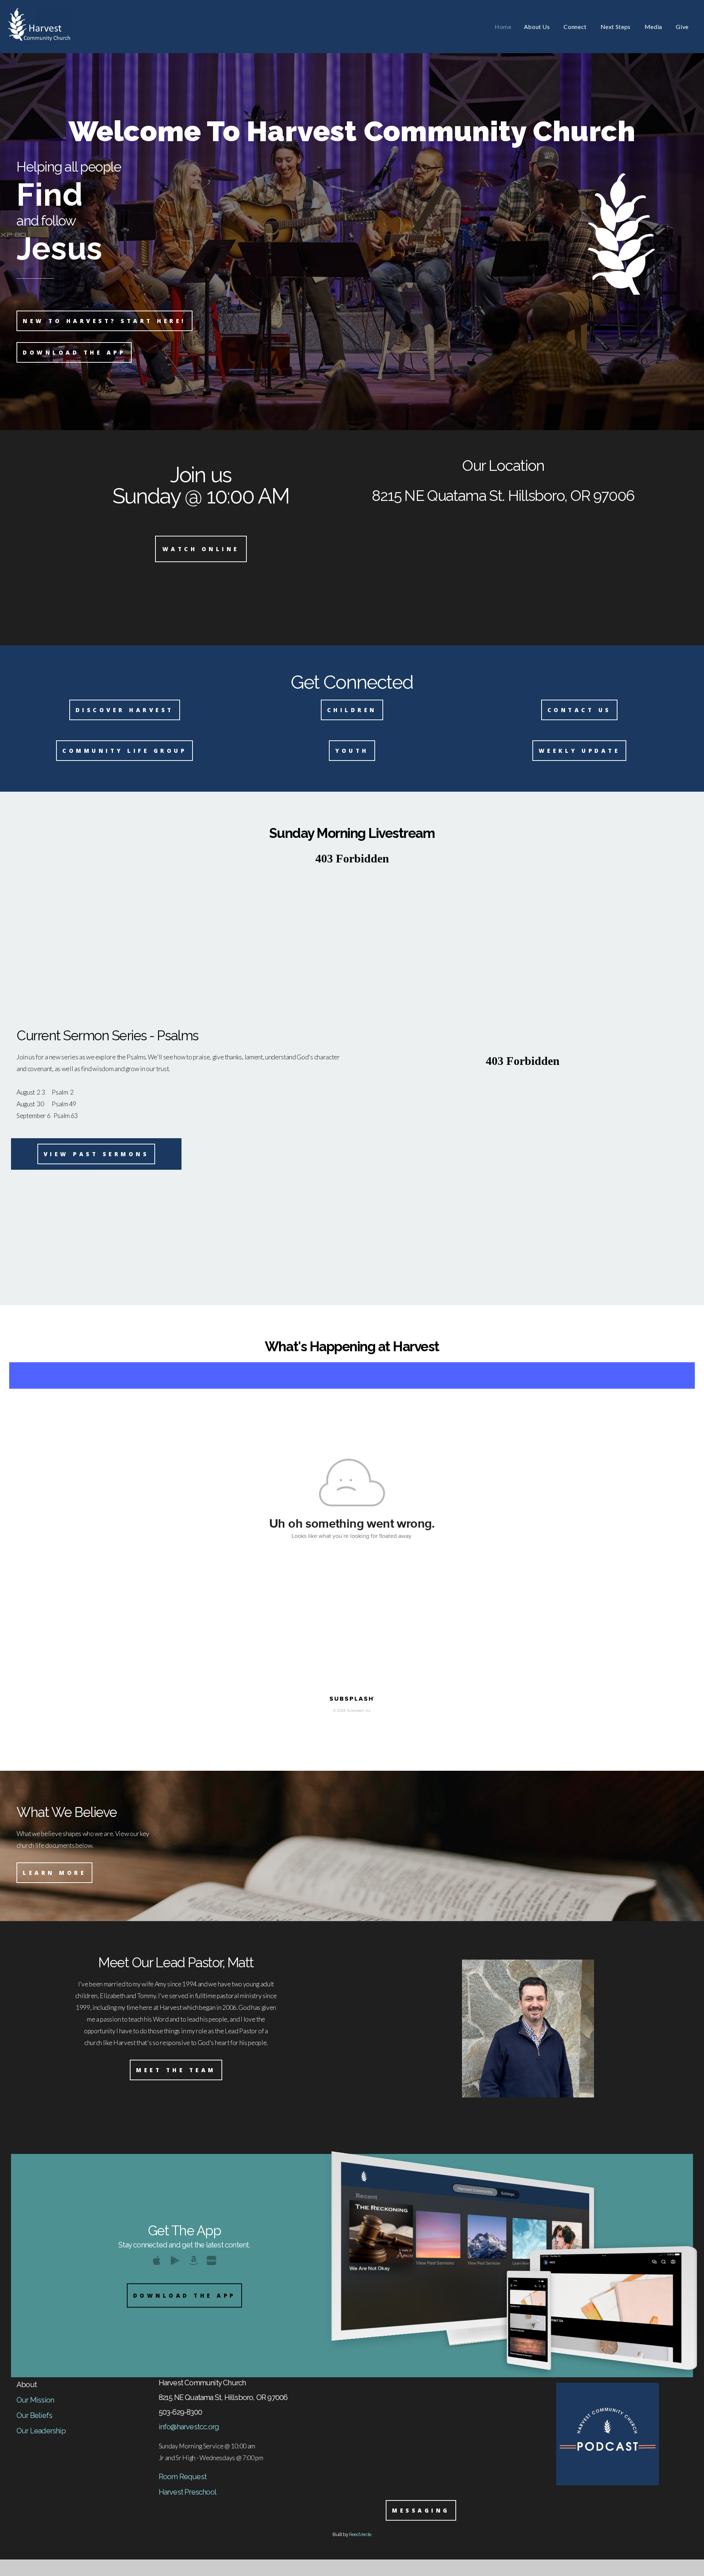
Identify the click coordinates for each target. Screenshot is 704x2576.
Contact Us (579, 710)
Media (654, 27)
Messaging (421, 2510)
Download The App (184, 2295)
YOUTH (352, 751)
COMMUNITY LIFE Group (124, 751)
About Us (538, 27)
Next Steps (616, 27)
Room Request (183, 2477)
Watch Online (201, 549)
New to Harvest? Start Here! (104, 321)
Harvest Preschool (188, 2492)
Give (682, 27)
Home (503, 27)
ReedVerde (360, 2534)
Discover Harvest (125, 710)
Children (352, 710)
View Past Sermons (96, 1154)
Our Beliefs (34, 2415)
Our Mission (35, 2400)
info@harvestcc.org (189, 2427)
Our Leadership (41, 2431)
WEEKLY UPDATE (580, 751)
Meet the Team (176, 2070)
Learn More (54, 1873)
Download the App (74, 352)
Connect (576, 27)
